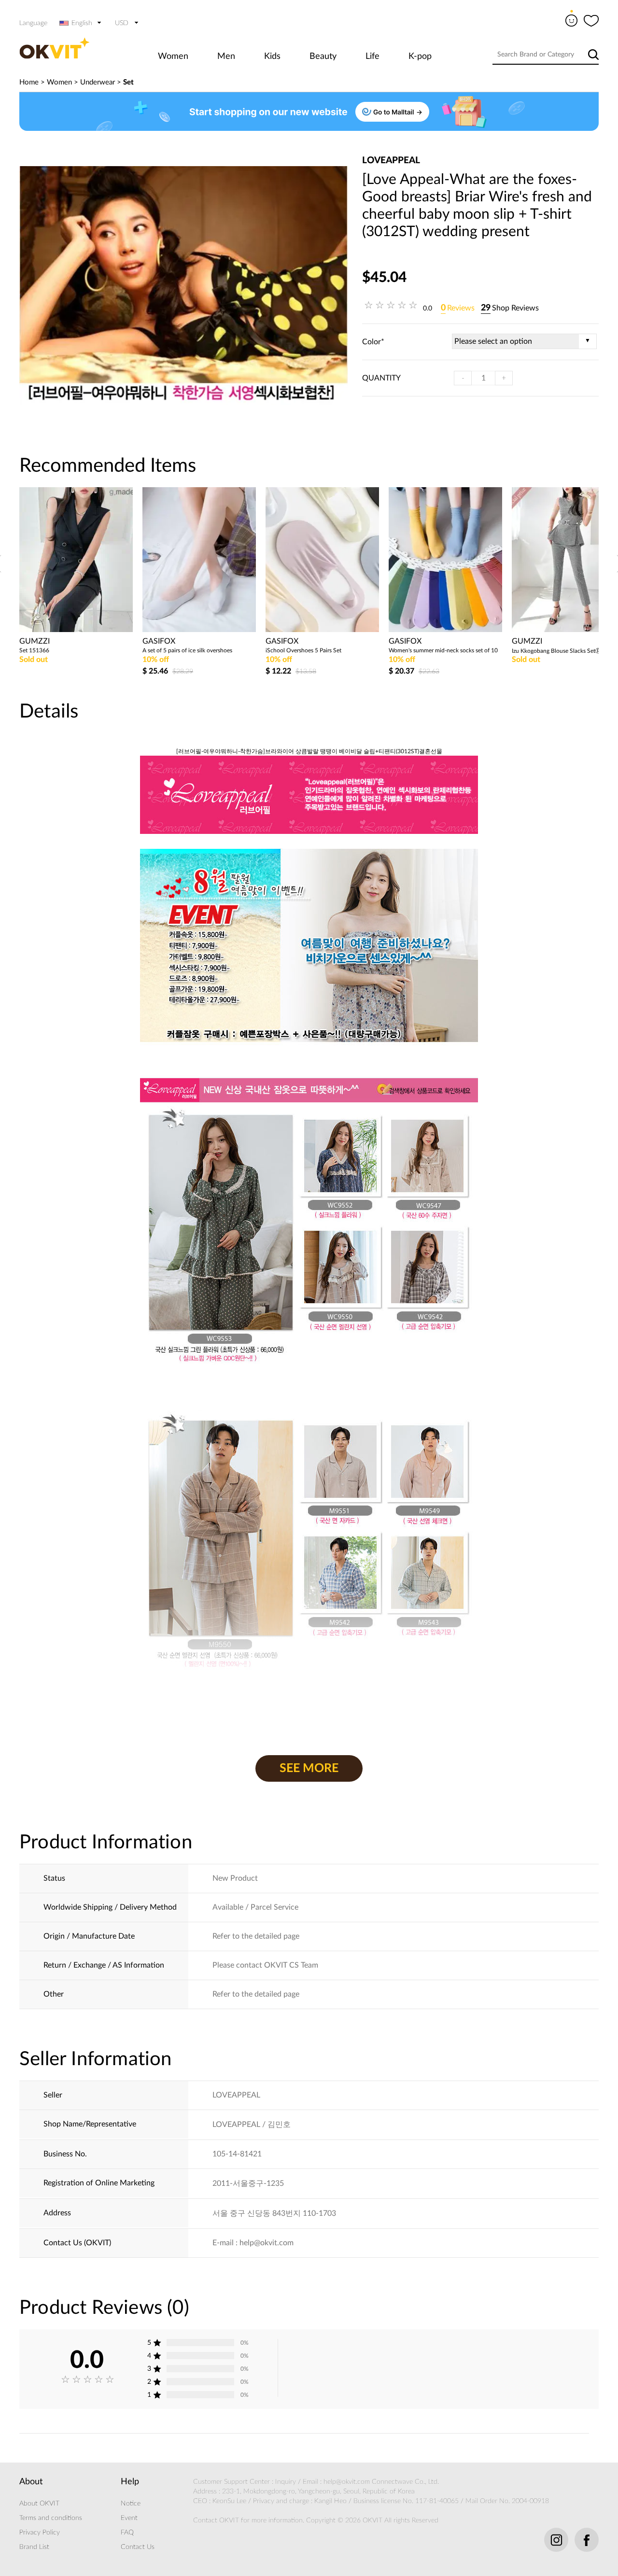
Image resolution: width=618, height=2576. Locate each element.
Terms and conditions (51, 2518)
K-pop (420, 56)
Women (173, 56)
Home (29, 82)
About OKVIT (39, 2504)
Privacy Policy (40, 2533)
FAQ (127, 2533)
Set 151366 (34, 650)
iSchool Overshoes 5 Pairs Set (303, 650)
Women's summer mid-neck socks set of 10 (443, 650)
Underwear (98, 82)
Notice (131, 2504)
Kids (272, 56)
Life (372, 56)
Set (128, 82)
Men (226, 56)
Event (129, 2518)
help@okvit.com (347, 2482)
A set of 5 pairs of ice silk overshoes (187, 650)
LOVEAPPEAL (391, 161)
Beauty (323, 56)
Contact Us (138, 2547)
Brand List (34, 2547)
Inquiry (286, 2482)
